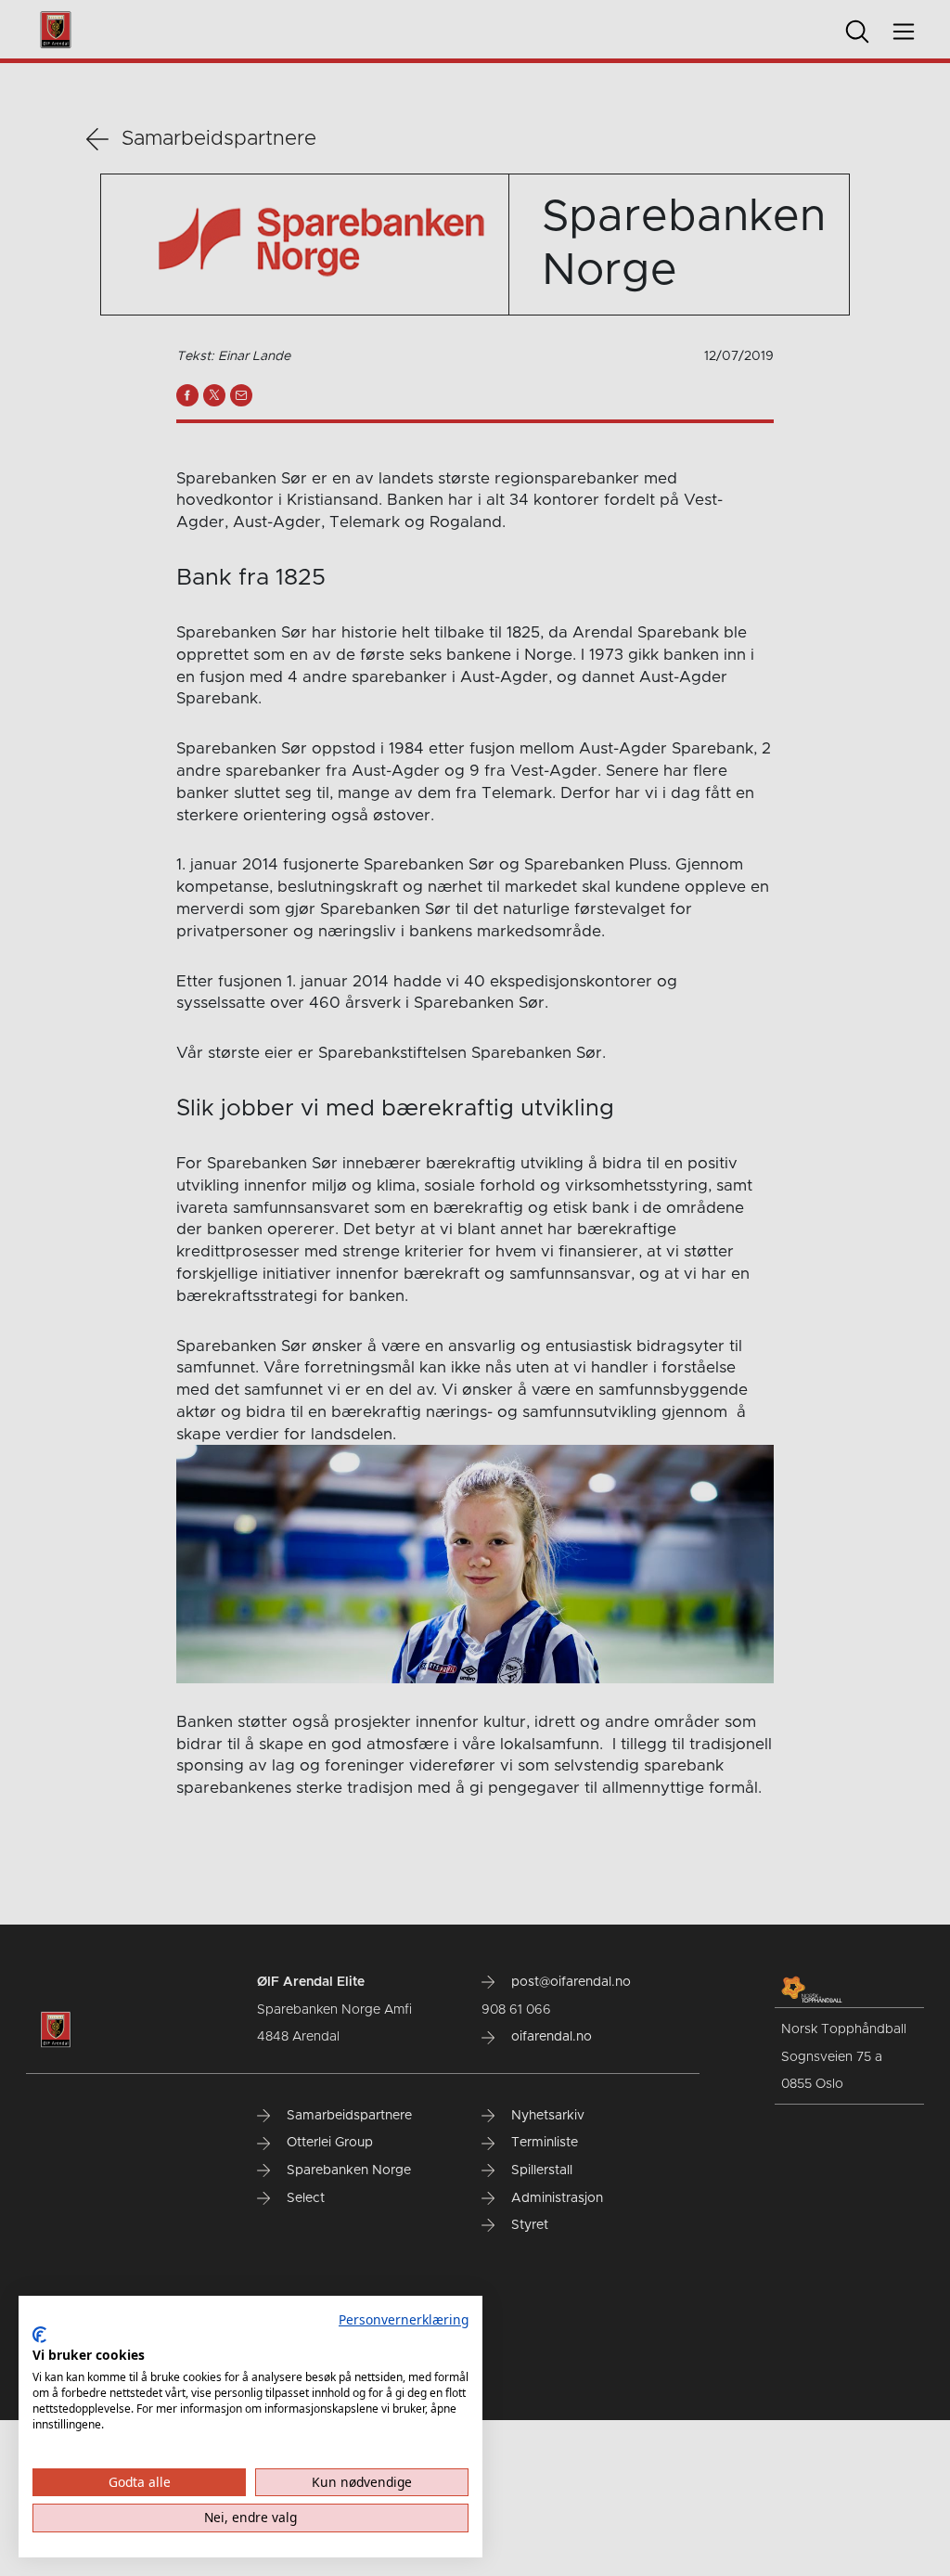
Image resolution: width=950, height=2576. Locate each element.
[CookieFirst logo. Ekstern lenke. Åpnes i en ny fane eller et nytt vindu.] (39, 2335)
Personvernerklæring (404, 2319)
